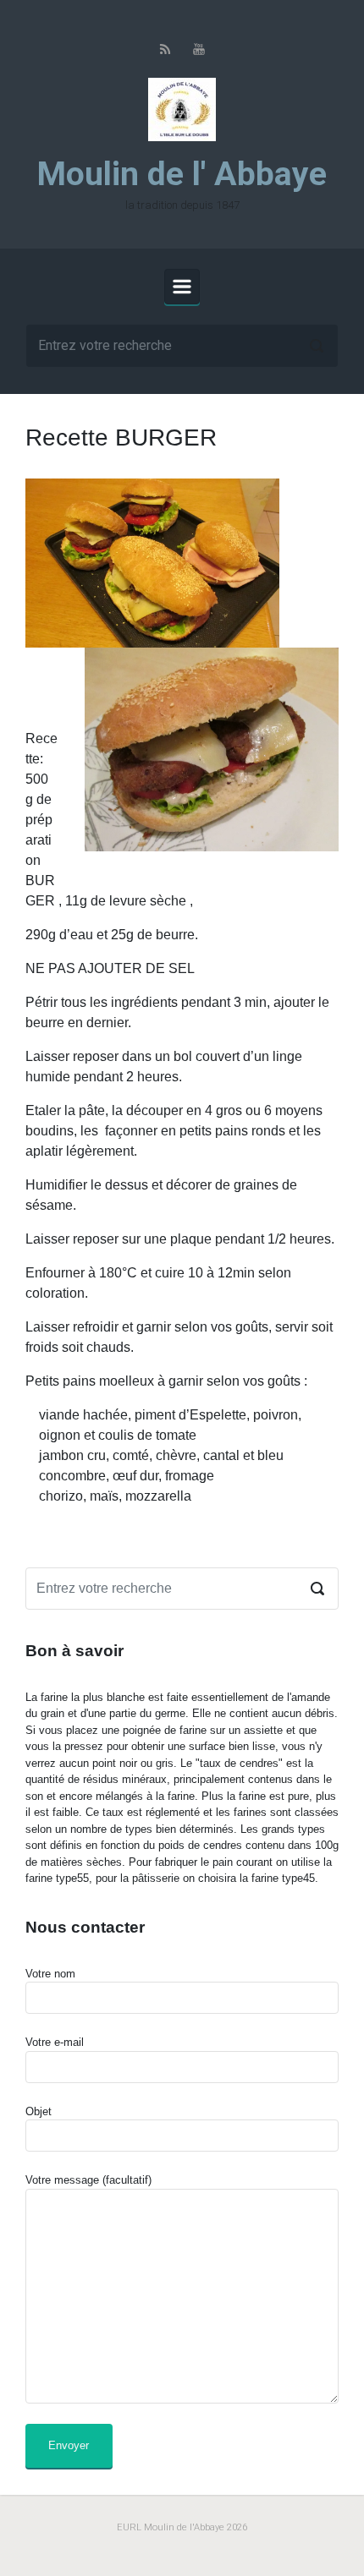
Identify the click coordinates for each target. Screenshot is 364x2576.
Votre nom (50, 1974)
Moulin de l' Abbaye (182, 174)
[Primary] (182, 287)
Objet (39, 2111)
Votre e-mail (55, 2042)
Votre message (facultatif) (88, 2180)
